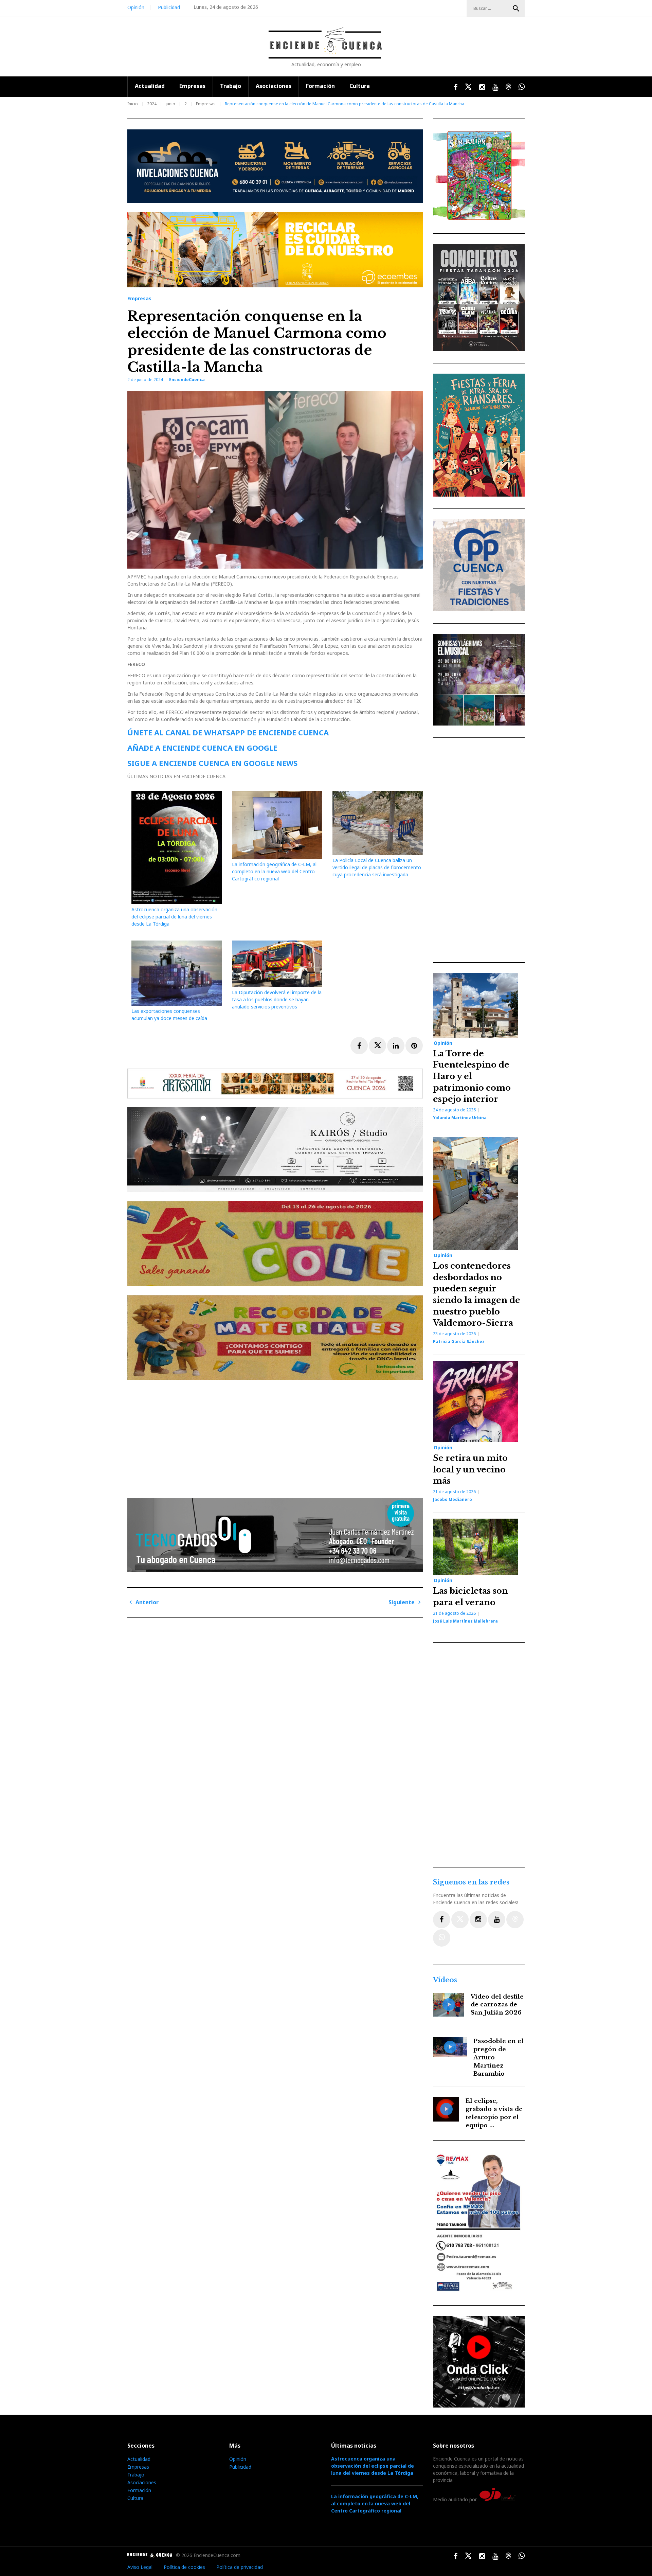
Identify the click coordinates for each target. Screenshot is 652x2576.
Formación (320, 86)
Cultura (360, 86)
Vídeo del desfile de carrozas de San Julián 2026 (497, 2005)
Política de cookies (184, 2567)
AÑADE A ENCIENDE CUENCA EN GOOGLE (202, 748)
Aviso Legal (140, 2567)
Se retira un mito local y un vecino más (470, 1469)
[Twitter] (460, 1920)
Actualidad (150, 86)
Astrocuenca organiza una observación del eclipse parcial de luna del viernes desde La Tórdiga (174, 917)
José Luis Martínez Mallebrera (465, 1621)
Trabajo (231, 86)
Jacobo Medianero (452, 1499)
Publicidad (169, 7)
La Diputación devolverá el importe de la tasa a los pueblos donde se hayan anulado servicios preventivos (277, 999)
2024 (152, 104)
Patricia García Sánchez (459, 1341)
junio (170, 104)
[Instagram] (478, 1920)
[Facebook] (442, 1920)
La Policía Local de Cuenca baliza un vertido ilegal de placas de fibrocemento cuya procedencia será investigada (377, 867)
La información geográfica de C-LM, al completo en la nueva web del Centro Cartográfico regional (274, 871)
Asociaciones (274, 86)
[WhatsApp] (442, 1938)
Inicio (133, 104)
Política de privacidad (240, 2567)
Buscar (516, 8)
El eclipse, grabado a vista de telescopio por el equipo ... (494, 2113)
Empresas (192, 86)
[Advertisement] (277, 1436)
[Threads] (515, 1920)
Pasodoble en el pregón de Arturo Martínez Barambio (499, 2057)
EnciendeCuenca (187, 380)
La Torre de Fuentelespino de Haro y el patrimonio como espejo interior (472, 1076)
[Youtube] (497, 1920)
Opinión (136, 7)
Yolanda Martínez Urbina (460, 1118)
